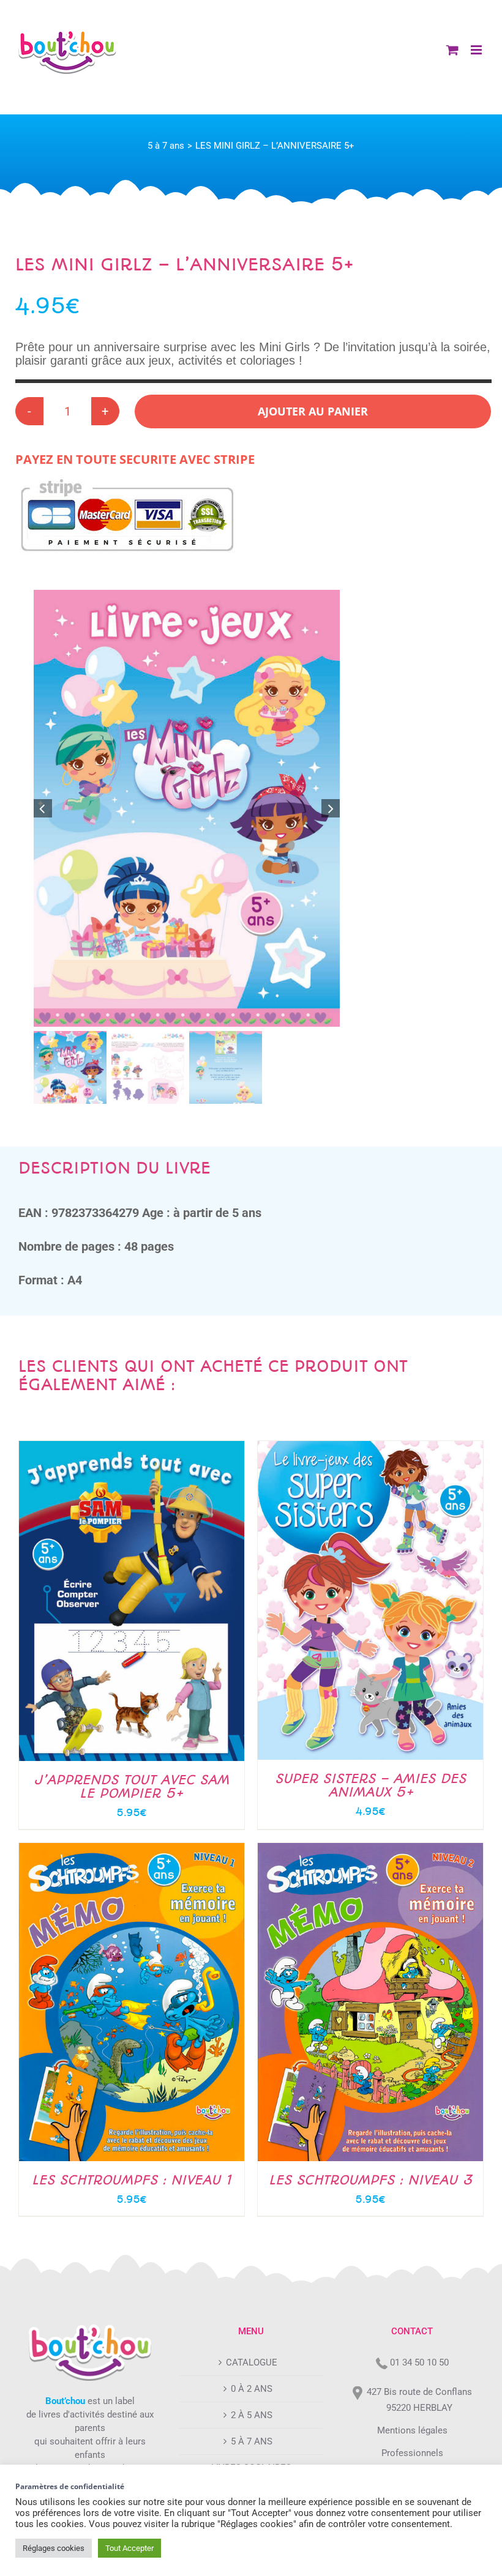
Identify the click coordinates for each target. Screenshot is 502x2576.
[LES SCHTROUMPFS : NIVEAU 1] (132, 1850)
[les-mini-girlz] (187, 809)
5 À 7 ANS (252, 2441)
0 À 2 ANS (252, 2389)
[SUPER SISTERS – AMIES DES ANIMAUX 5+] (370, 1448)
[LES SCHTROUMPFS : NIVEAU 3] (370, 1850)
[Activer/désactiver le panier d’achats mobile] (452, 50)
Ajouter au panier (313, 411)
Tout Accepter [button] (129, 2548)
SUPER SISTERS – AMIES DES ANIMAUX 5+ (370, 1785)
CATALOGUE (252, 2362)
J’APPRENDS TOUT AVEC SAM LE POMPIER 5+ (131, 1786)
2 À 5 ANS (252, 2415)
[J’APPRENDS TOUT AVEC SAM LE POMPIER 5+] (132, 1448)
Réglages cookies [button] (54, 2548)
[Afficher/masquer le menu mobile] (477, 50)
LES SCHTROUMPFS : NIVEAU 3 (370, 2180)
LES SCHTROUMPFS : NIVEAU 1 (132, 2180)
